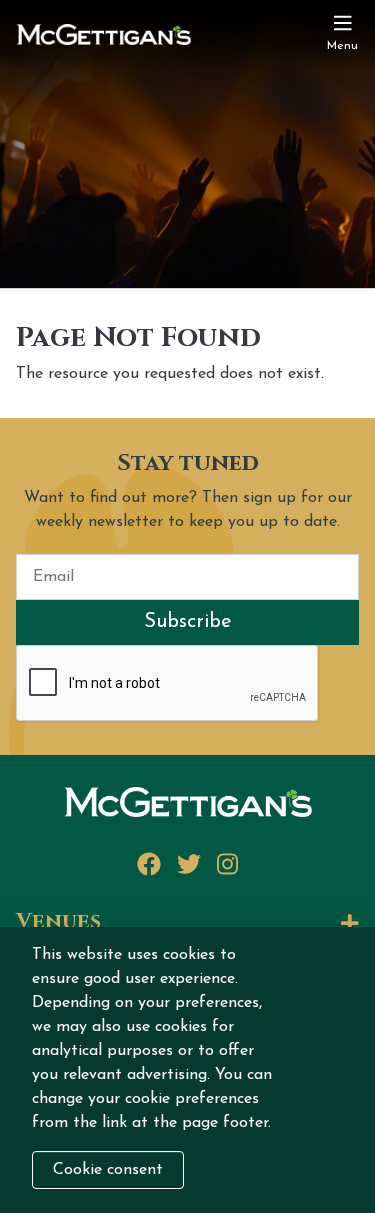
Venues (58, 922)
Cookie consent (108, 1170)
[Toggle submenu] (238, 925)
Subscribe (188, 622)
